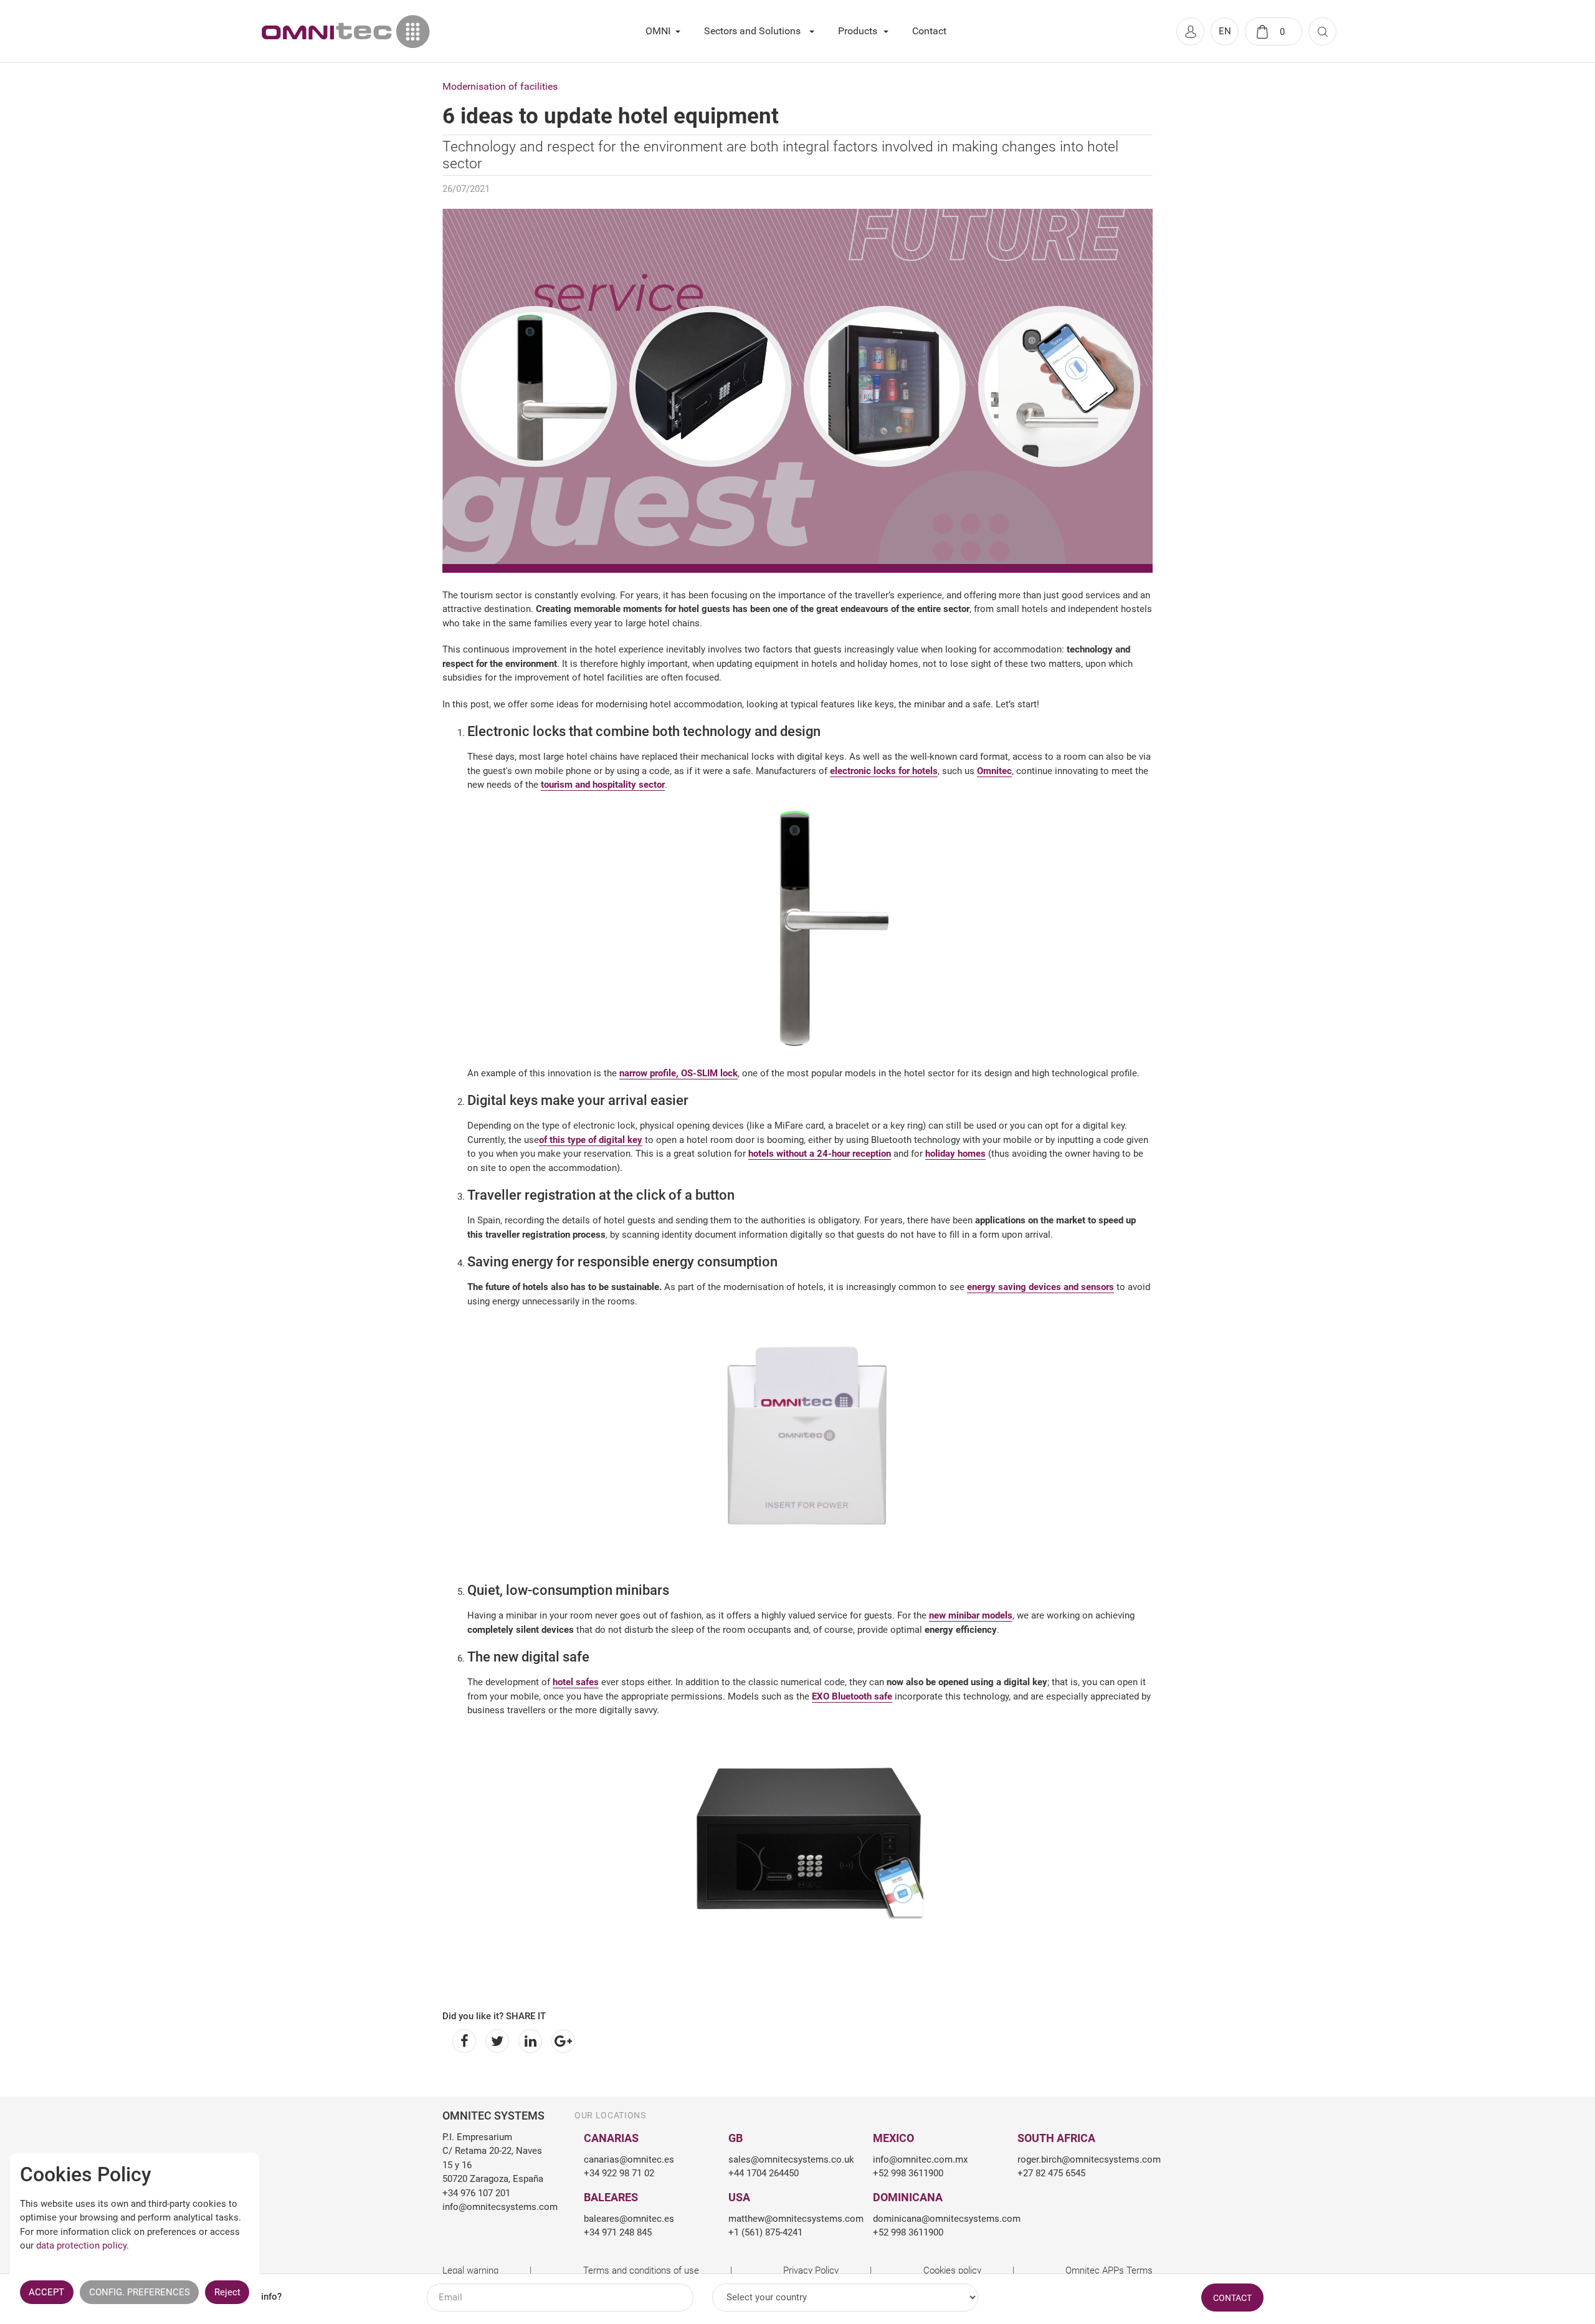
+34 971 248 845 (618, 2232)
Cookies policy (952, 2270)
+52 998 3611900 (908, 2173)
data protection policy (81, 2245)
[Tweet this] (495, 2041)
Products (858, 31)
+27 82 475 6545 (1051, 2173)
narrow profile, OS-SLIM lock (678, 1073)
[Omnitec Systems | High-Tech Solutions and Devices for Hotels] (346, 31)
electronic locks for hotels (884, 771)
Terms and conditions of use (641, 2270)
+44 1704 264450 (764, 2173)
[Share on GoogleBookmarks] (561, 2041)
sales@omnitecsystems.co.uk (791, 2159)
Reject (227, 2292)
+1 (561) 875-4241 (765, 2232)
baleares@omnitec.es (629, 2219)
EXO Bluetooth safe (852, 1696)
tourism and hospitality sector (603, 785)
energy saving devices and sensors (1040, 1287)
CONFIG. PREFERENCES (140, 2292)
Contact (929, 31)
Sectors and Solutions (752, 31)
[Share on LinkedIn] (528, 2041)
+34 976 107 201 (476, 2193)
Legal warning (470, 2270)
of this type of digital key (591, 1140)
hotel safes (576, 1682)
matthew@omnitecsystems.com (791, 2219)
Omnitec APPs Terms (1109, 2270)
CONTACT (1232, 2298)
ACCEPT (46, 2292)
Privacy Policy (811, 2270)
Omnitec (994, 771)
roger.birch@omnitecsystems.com (1080, 2159)
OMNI (658, 31)
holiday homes (955, 1154)
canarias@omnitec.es (629, 2159)
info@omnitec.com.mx (920, 2159)
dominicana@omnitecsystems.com (936, 2219)
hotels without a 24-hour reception (820, 1154)
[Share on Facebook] (462, 2041)
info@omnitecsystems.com (494, 2207)
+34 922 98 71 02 (619, 2173)
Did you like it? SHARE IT (494, 2016)
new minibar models (971, 1615)
